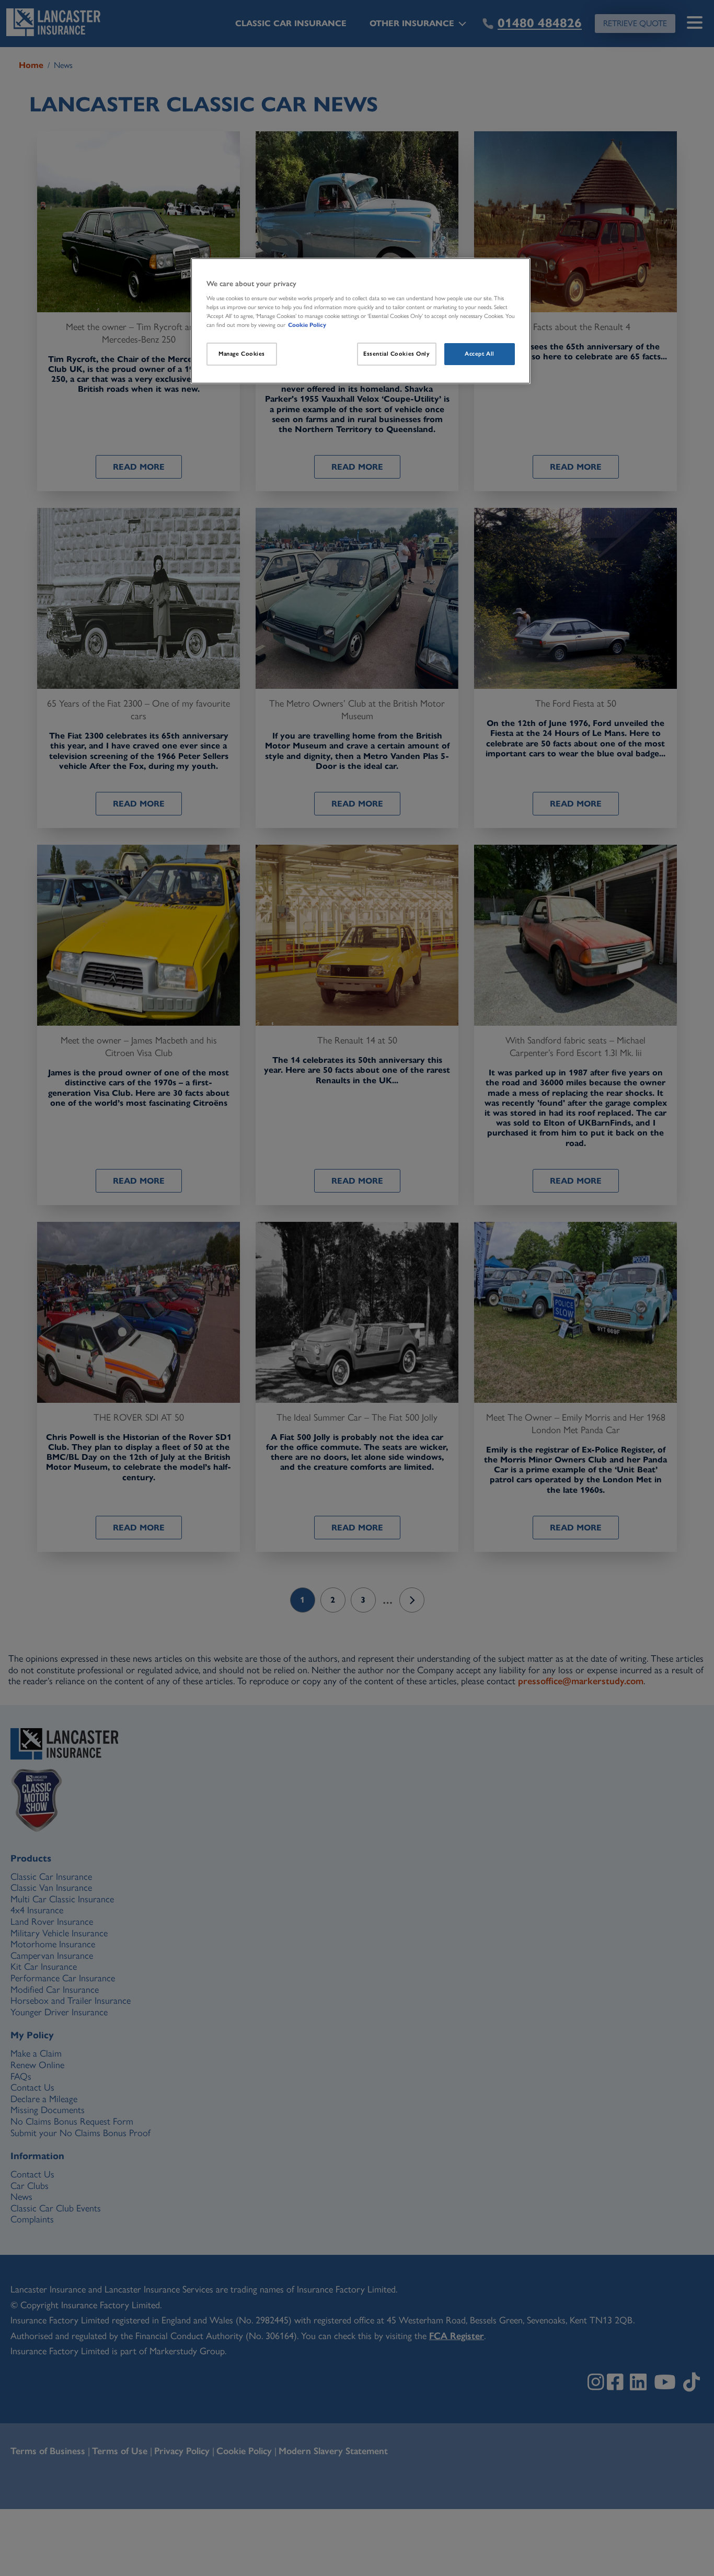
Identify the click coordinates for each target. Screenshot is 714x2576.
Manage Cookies (242, 354)
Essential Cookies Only (397, 354)
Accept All (480, 354)
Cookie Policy (307, 325)
